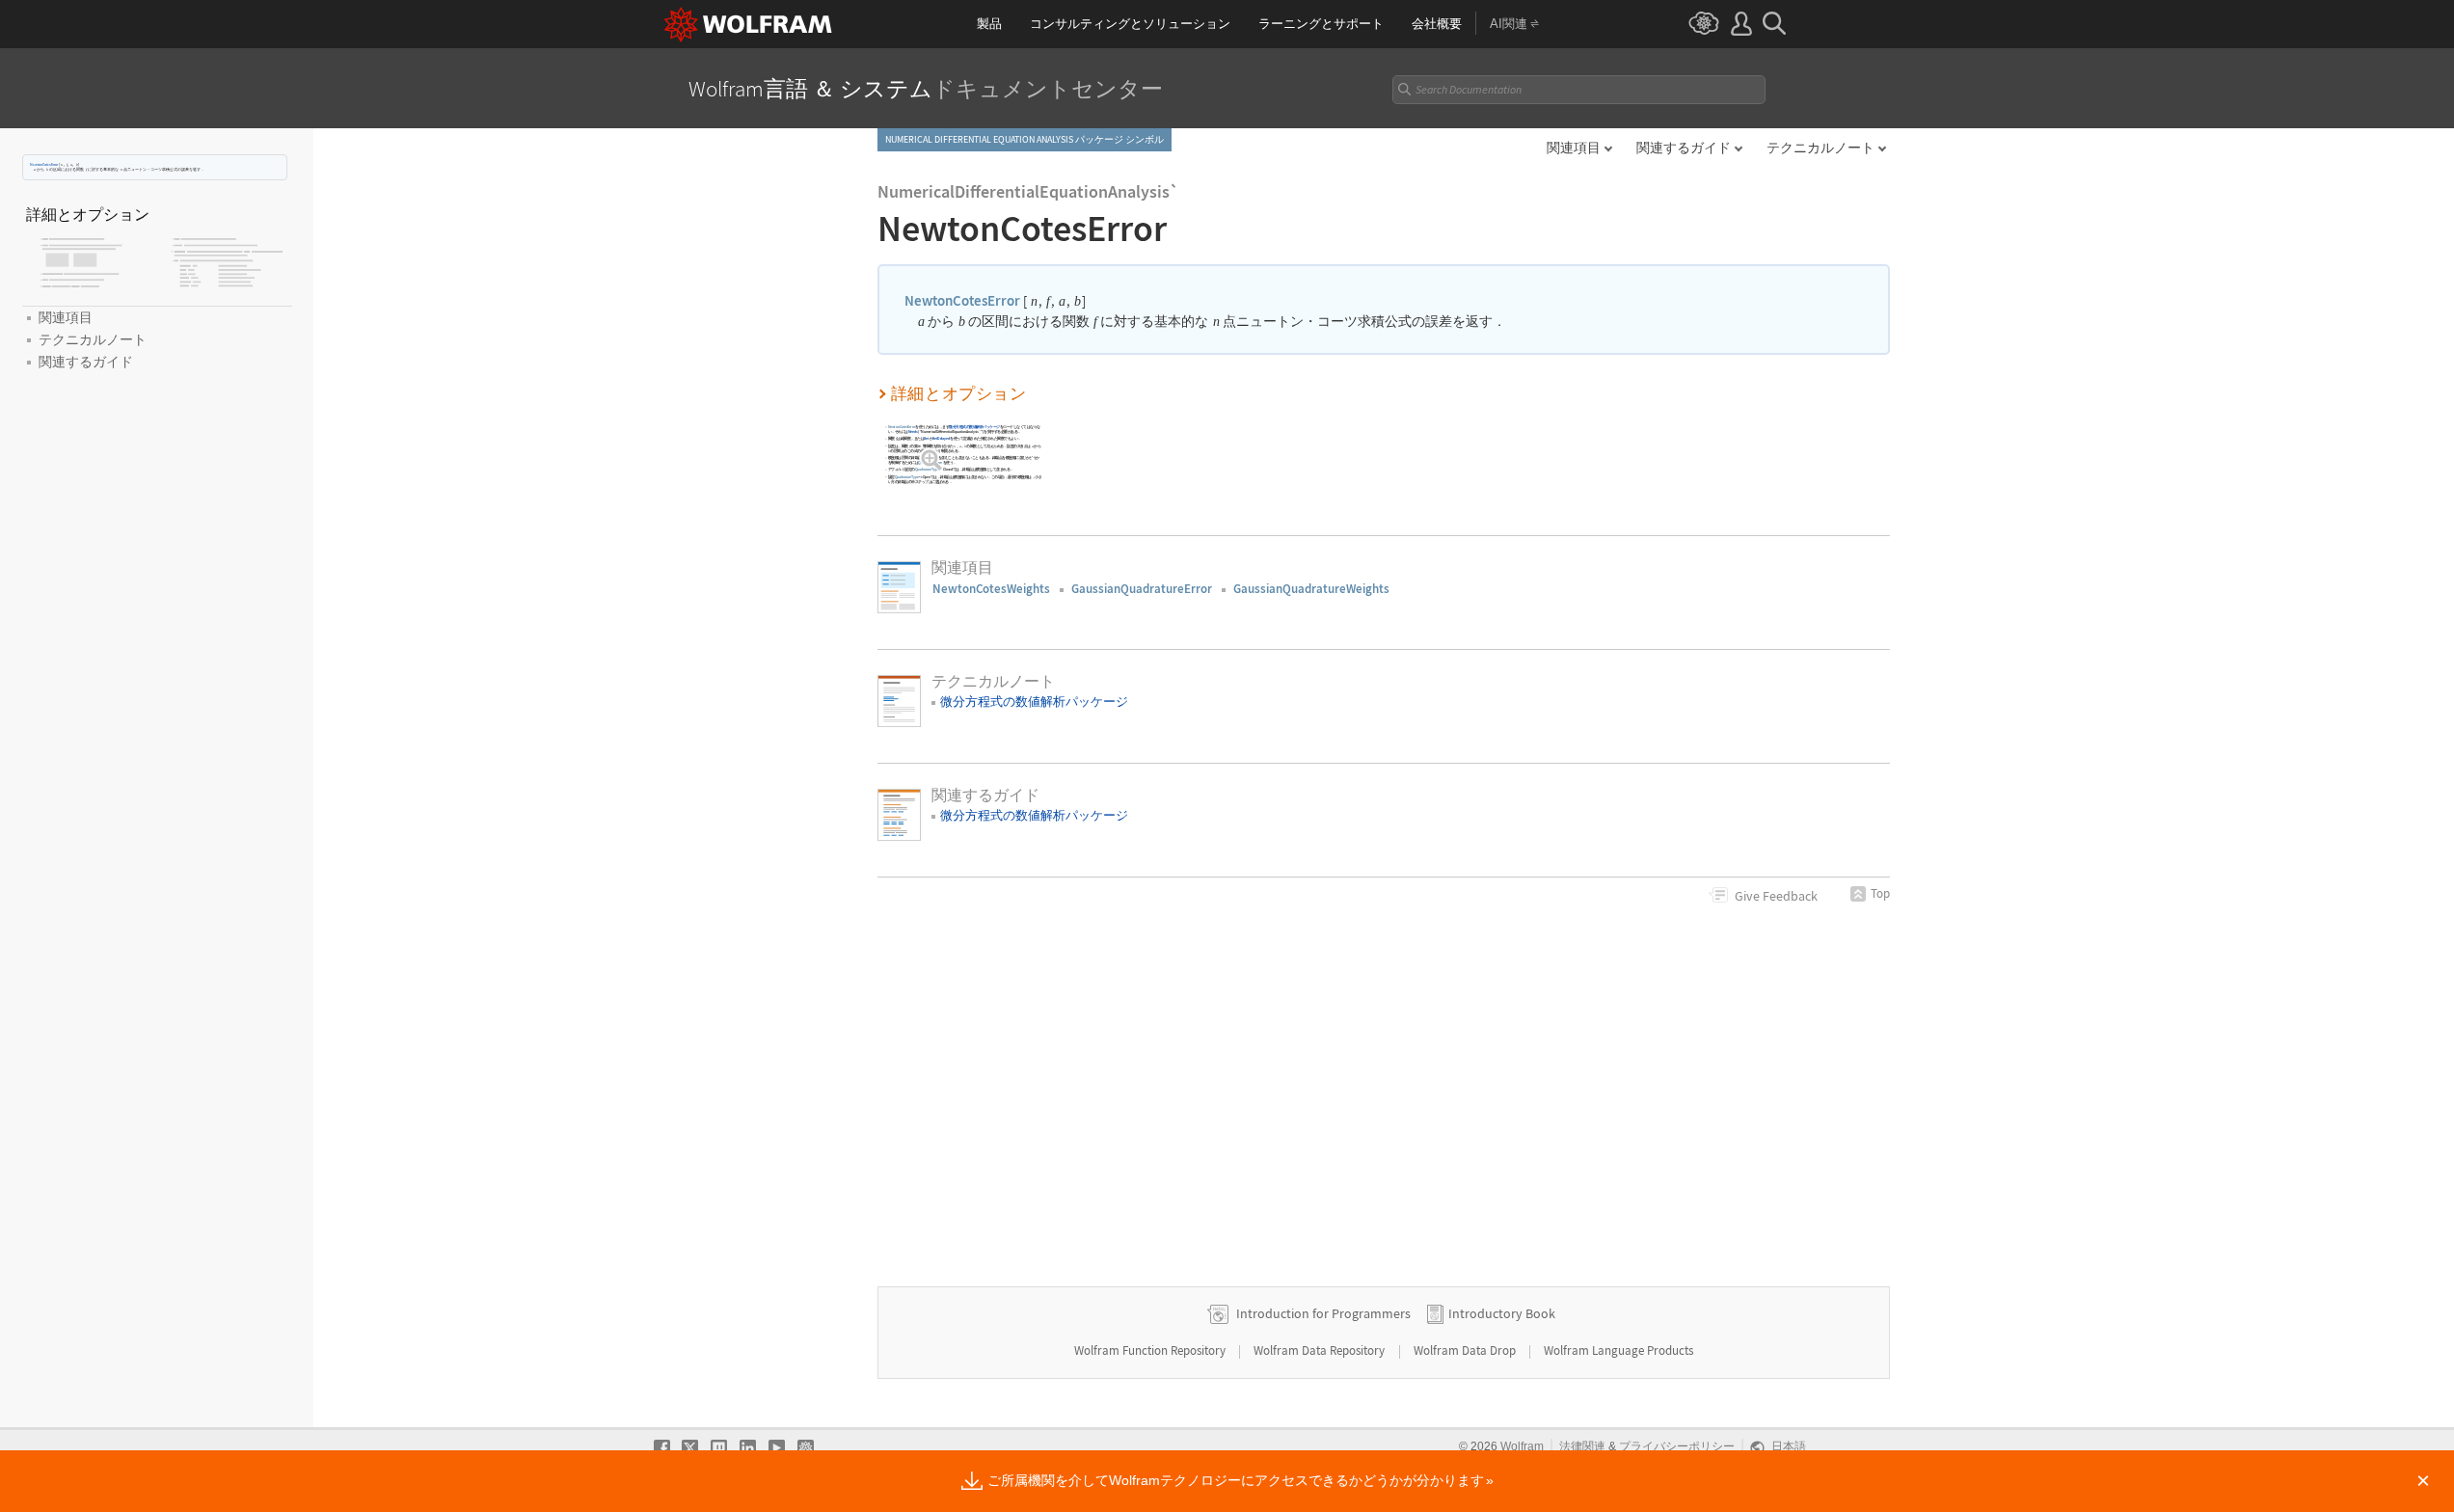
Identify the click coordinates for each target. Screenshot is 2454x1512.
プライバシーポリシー (1677, 1446)
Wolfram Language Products (1618, 1350)
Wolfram (1522, 1446)
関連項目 (1574, 148)
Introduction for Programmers (1323, 1313)
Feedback (1776, 896)
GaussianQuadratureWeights (1311, 589)
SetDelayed (941, 439)
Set (926, 439)
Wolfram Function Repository (1151, 1350)
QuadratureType (930, 462)
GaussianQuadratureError (1142, 589)
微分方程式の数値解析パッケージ (974, 427)
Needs (913, 432)
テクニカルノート (1820, 148)
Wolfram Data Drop (1466, 1350)
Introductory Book (1502, 1313)
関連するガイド (1684, 148)
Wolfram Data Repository (1321, 1350)
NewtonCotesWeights (991, 589)
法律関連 (1582, 1446)
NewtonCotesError (44, 164)
